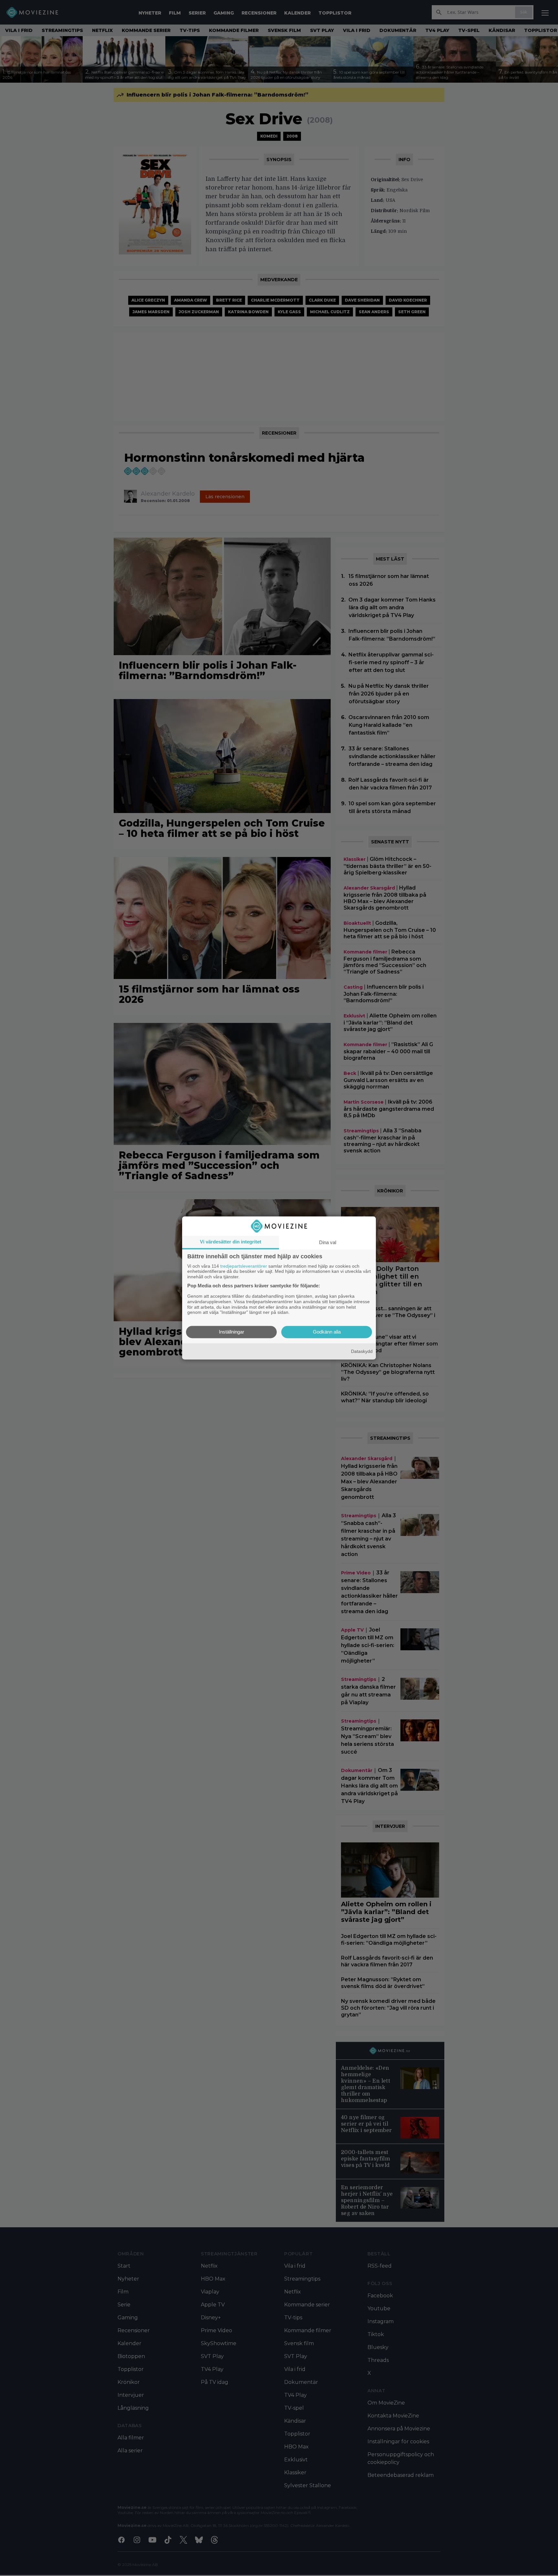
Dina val (328, 1242)
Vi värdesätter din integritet (231, 1242)
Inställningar (232, 1332)
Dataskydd (362, 1351)
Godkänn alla (327, 1332)
